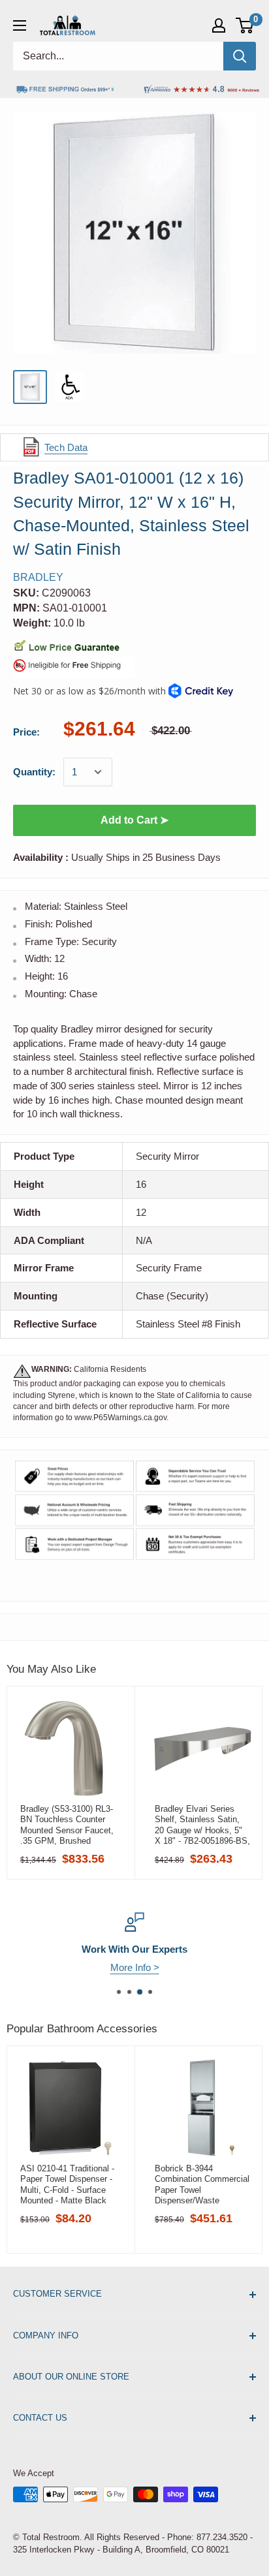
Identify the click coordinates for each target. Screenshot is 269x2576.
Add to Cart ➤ (134, 820)
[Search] (240, 56)
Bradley (38, 577)
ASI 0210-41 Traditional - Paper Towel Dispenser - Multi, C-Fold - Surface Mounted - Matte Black (67, 2184)
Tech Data (66, 447)
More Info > (135, 1967)
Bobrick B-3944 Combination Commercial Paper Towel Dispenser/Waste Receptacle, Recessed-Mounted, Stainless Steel (202, 2184)
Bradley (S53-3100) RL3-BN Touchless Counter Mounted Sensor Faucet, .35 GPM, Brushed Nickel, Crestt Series (67, 1825)
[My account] (219, 25)
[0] (245, 25)
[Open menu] (20, 25)
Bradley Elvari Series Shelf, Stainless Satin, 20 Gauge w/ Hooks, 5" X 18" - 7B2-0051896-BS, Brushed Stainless (202, 1825)
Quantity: (34, 772)
